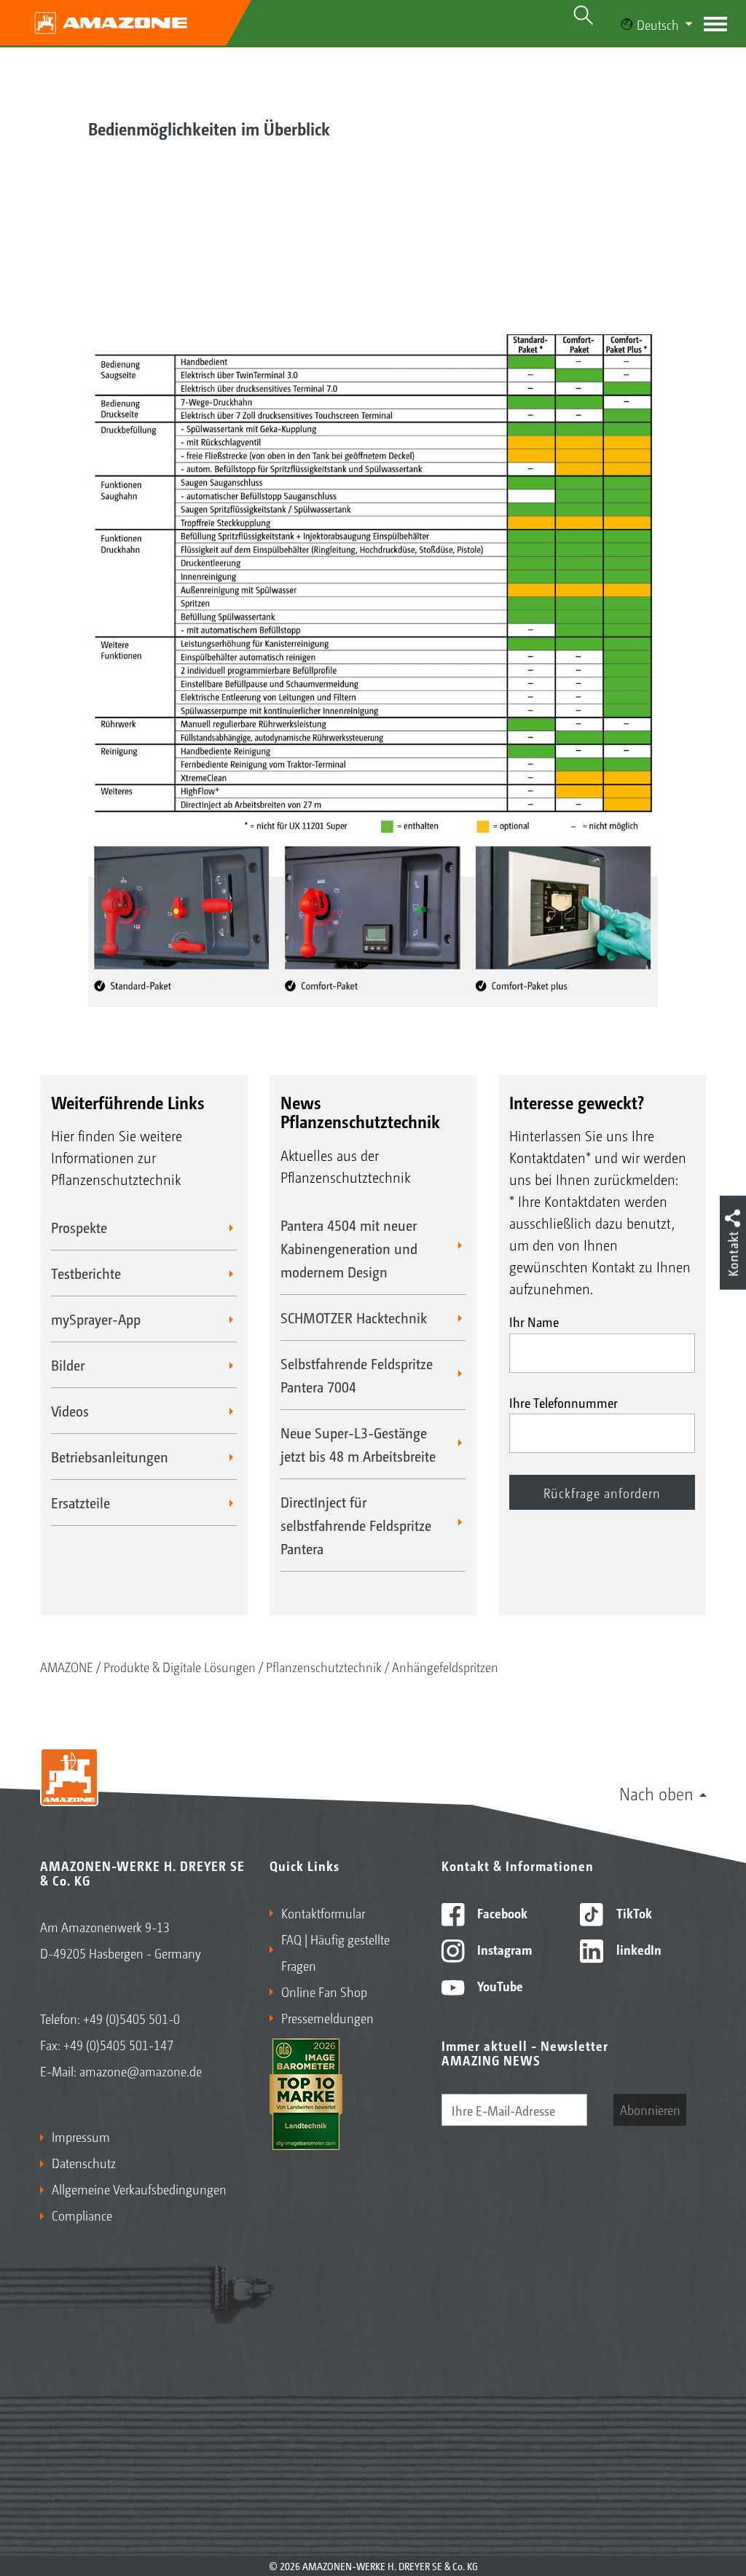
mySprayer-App (96, 1319)
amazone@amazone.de (141, 2071)
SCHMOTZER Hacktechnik (354, 1317)
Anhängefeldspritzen (445, 1666)
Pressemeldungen (327, 2017)
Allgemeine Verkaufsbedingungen (139, 2189)
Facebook (501, 1913)
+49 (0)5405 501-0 (131, 2018)
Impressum (81, 2136)
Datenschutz (84, 2162)
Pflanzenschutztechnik (324, 1666)
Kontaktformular (323, 1913)
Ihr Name (534, 1321)
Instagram (503, 1949)
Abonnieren (650, 2109)
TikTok (633, 1913)
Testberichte (86, 1273)
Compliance (82, 2215)
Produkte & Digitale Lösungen (180, 1666)
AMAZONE (67, 1666)
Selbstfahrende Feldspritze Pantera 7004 (357, 1375)
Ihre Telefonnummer (564, 1402)
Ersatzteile (81, 1502)
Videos (70, 1411)
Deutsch (658, 24)
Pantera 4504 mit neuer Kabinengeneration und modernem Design (349, 1248)
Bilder (68, 1365)
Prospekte (79, 1227)
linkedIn (637, 1949)
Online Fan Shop (324, 1991)
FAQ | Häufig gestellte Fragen (335, 1952)
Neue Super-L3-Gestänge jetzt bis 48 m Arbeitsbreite (358, 1444)
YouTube (499, 1985)
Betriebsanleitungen (110, 1457)
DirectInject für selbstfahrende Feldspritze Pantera (356, 1525)
